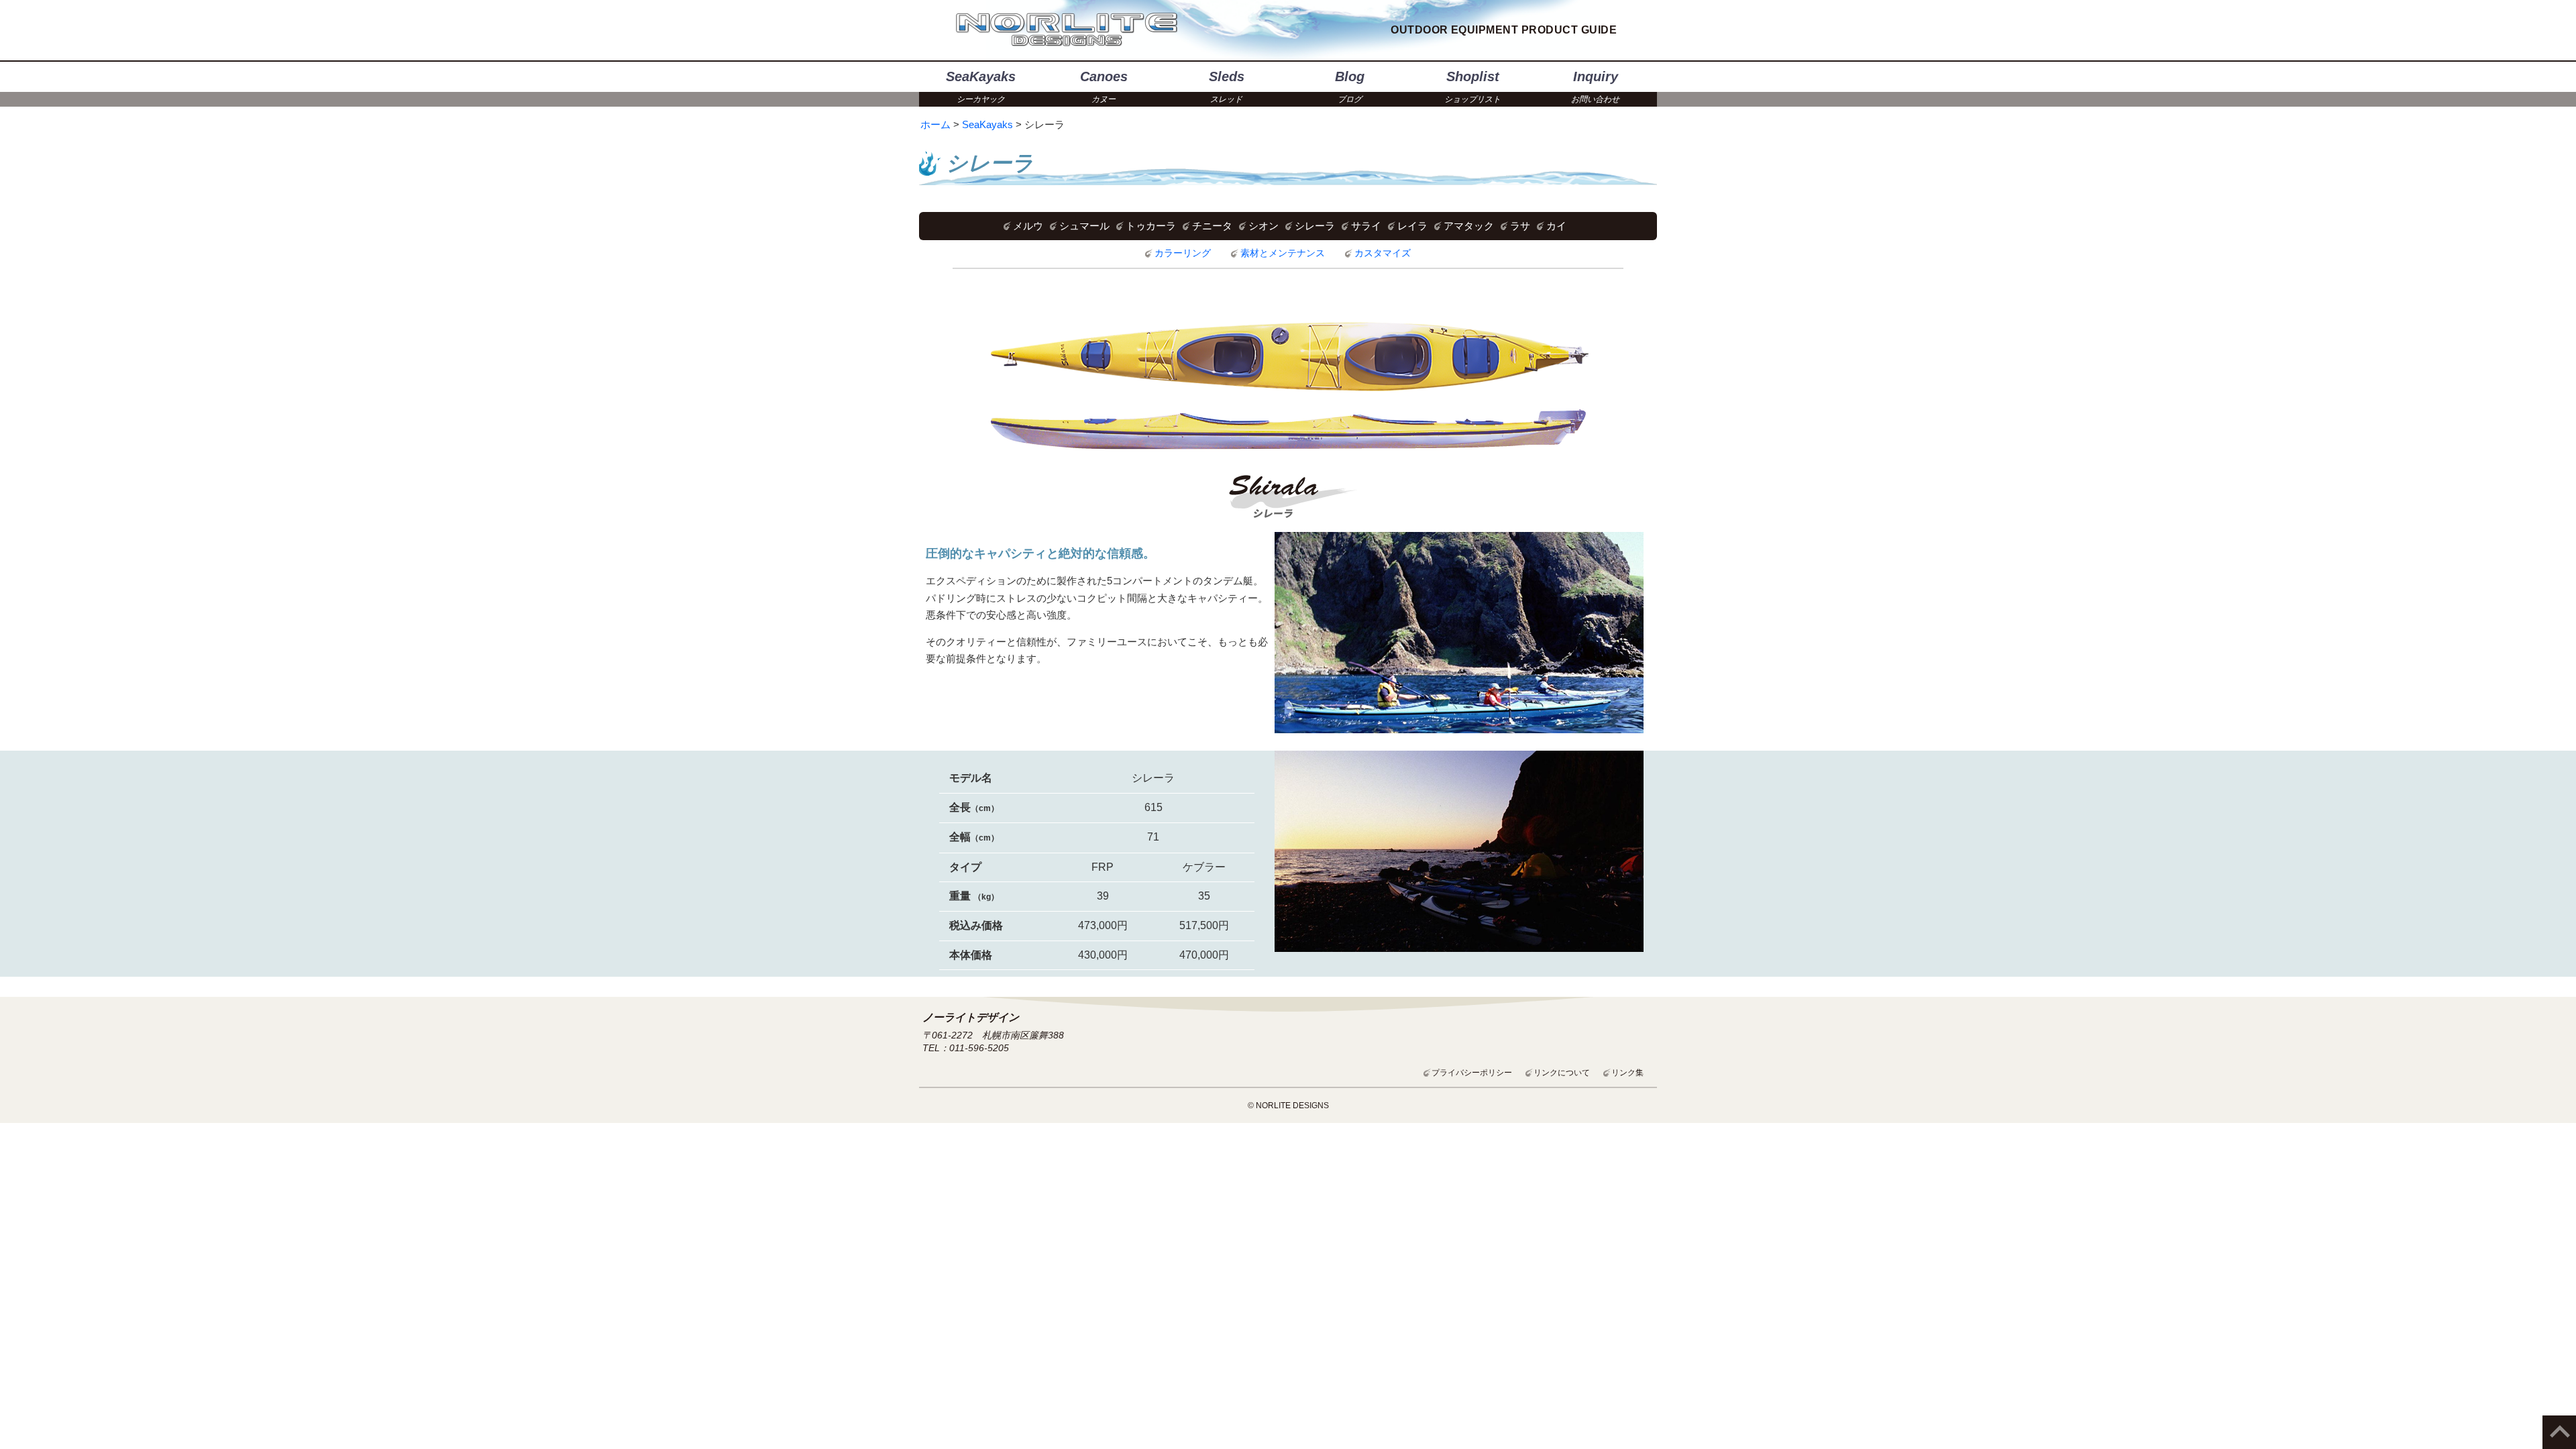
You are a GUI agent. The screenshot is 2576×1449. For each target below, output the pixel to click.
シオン (1264, 226)
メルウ (1028, 226)
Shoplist (1472, 87)
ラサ (1520, 226)
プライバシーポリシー (1472, 1073)
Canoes (1104, 87)
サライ (1366, 226)
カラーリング (1183, 253)
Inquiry (1595, 87)
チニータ (1212, 226)
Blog (1350, 87)
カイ (1556, 226)
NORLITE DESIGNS (1067, 30)
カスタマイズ (1383, 253)
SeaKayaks (981, 87)
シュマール (1084, 226)
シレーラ (1315, 226)
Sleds (1227, 87)
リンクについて (1562, 1073)
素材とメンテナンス (1283, 253)
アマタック (1469, 226)
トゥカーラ (1151, 226)
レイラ (1412, 226)
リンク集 (1627, 1073)
